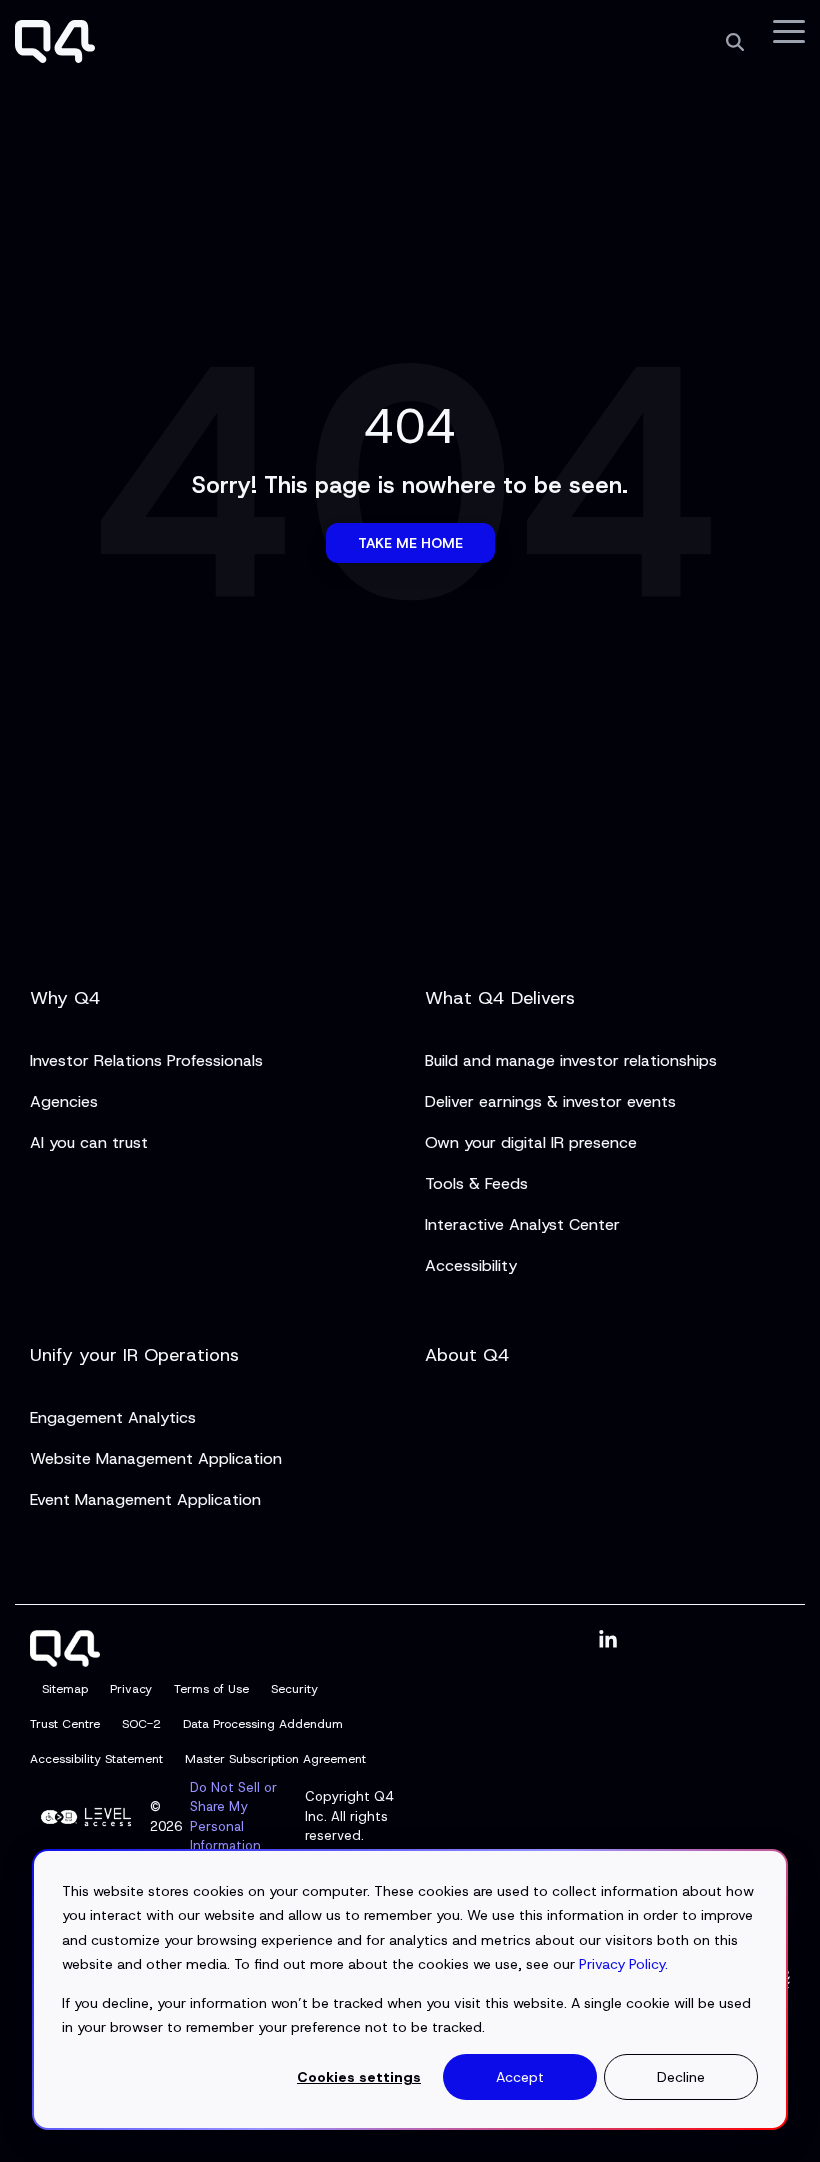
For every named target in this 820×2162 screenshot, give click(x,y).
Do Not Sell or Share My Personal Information (233, 1817)
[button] (789, 30)
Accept (520, 2077)
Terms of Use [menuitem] (211, 1689)
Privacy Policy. (623, 1964)
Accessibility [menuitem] (471, 1265)
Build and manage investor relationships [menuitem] (571, 1060)
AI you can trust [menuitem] (89, 1142)
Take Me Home (410, 543)
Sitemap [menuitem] (65, 1689)
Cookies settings (359, 2077)
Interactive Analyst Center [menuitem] (522, 1224)
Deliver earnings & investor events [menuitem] (550, 1101)
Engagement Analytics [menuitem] (113, 1417)
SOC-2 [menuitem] (141, 1724)
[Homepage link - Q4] (65, 1655)
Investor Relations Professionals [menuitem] (146, 1060)
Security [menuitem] (294, 1689)
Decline (681, 2077)
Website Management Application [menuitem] (156, 1458)
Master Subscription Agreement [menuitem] (275, 1759)
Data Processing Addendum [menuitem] (263, 1724)
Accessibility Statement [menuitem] (96, 1759)
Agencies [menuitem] (64, 1101)
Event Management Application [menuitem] (145, 1499)
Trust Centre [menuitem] (65, 1724)
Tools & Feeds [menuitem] (476, 1183)
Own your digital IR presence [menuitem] (531, 1142)
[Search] (735, 41)
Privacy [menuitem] (131, 1689)
